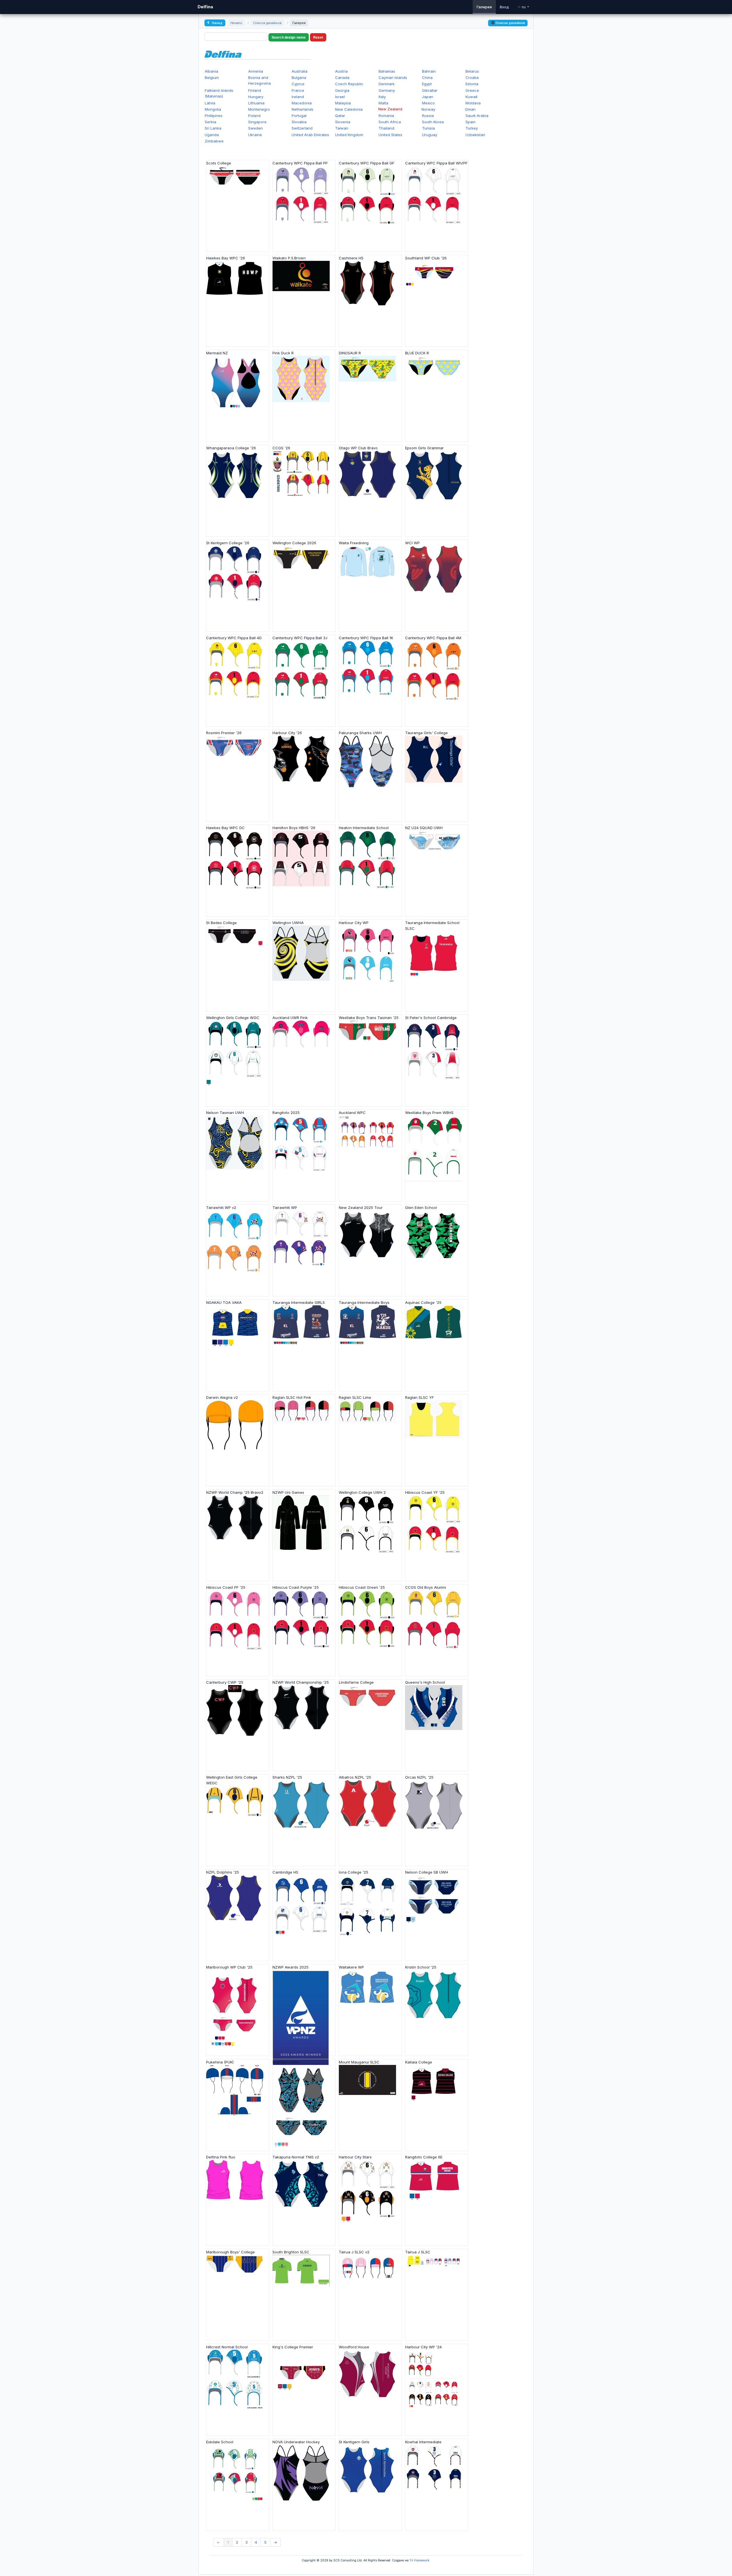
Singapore (257, 122)
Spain (471, 122)
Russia (428, 116)
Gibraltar (430, 90)
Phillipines (214, 116)
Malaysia (343, 103)
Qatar (340, 116)
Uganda (212, 135)
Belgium (212, 78)
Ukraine (255, 135)
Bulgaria (299, 78)
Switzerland (302, 128)
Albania (211, 71)
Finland (255, 90)
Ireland (298, 97)
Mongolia (213, 109)
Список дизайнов (267, 23)
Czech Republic (349, 84)
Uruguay (430, 135)
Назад (217, 23)
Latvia (210, 103)
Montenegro (259, 109)
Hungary (256, 97)
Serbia (210, 122)
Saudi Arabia (477, 116)
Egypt (427, 84)
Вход (504, 7)
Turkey (472, 128)
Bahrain (429, 71)
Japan (428, 97)
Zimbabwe (214, 141)
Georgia (342, 90)
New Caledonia (349, 109)
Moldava (473, 103)
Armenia (256, 71)
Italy (382, 97)
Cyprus (298, 84)
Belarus (472, 71)
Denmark (387, 84)
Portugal (299, 116)
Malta (383, 103)
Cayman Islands (393, 78)
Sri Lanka (213, 128)
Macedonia (302, 103)
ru (524, 7)
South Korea (433, 122)
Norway (428, 109)
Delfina (205, 7)
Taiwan (342, 128)
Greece (472, 90)
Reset (318, 37)
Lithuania (256, 103)
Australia (300, 71)
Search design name (289, 37)
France (298, 90)
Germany (387, 90)
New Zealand (390, 109)
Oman (470, 109)
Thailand (386, 128)
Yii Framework (419, 2560)
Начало (236, 23)
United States (390, 135)
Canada (342, 78)
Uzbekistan (475, 135)
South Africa (390, 122)
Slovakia (299, 122)
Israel (340, 97)
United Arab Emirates (310, 135)
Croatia (472, 78)
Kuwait (472, 97)
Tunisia (428, 128)
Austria (341, 71)
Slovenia (343, 122)
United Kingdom (349, 135)
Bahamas (387, 71)
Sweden (255, 128)
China (427, 78)
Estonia (472, 84)
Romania (386, 116)
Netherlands (303, 109)
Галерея (484, 7)
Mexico (428, 103)
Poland (254, 116)
